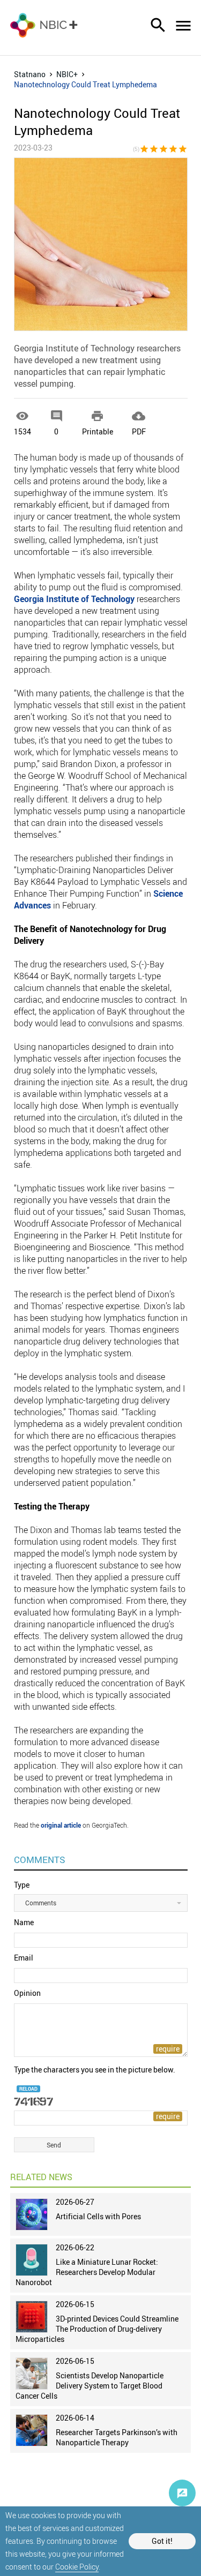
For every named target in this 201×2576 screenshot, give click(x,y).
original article (61, 1825)
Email (24, 1958)
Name (24, 1922)
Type (22, 1885)
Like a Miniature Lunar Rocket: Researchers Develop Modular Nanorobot (87, 2272)
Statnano (30, 74)
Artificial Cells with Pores (98, 2216)
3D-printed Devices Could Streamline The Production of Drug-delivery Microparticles (97, 2329)
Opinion (27, 1993)
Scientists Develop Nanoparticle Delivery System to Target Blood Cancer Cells (90, 2386)
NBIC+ (67, 74)
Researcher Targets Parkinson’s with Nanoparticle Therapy (117, 2437)
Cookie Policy (77, 2567)
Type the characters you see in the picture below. (95, 2070)
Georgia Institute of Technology (74, 599)
